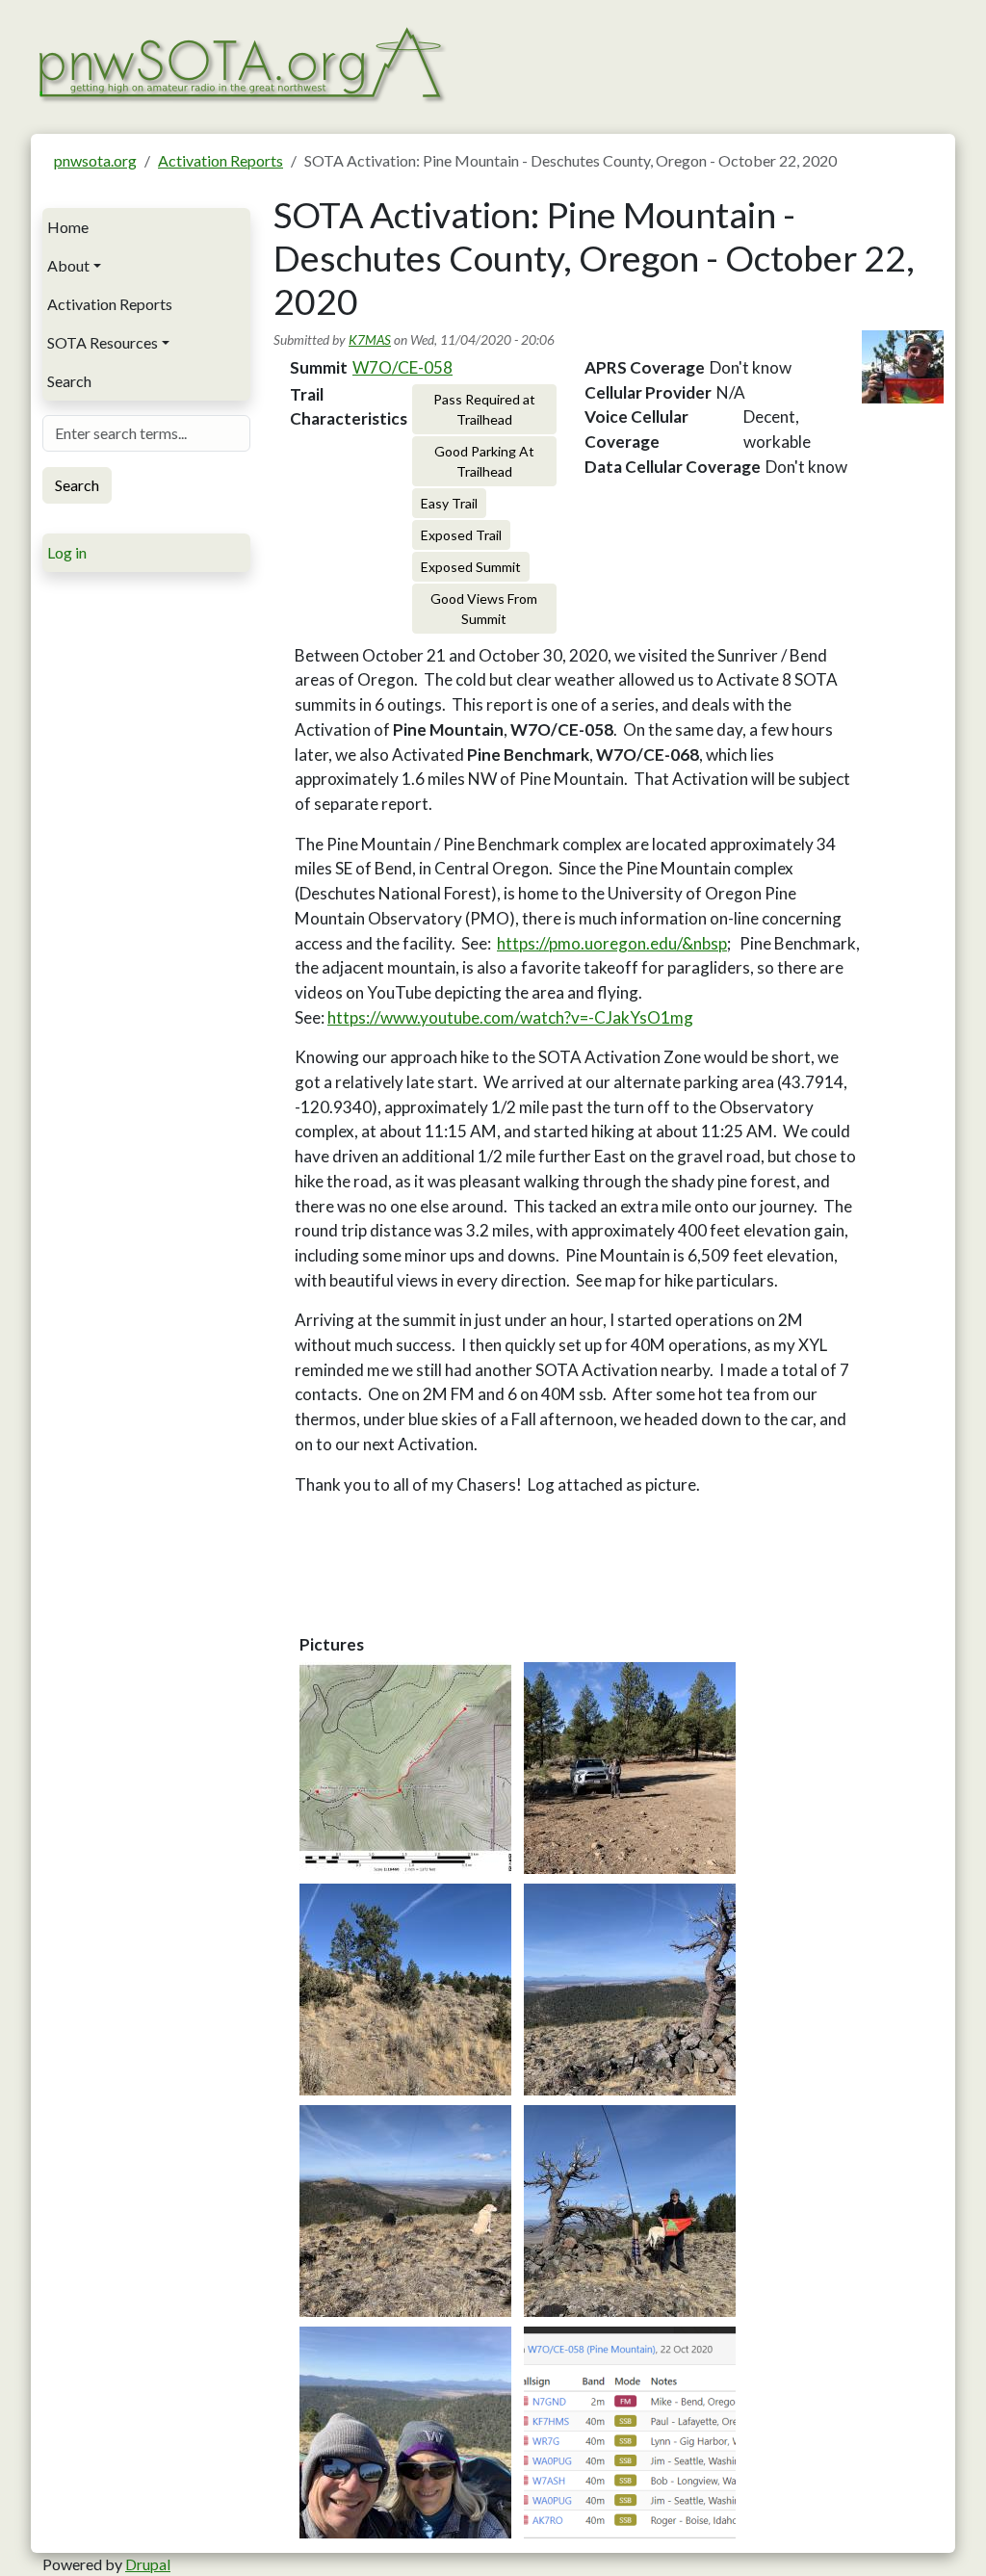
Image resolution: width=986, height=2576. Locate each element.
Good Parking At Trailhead (484, 461)
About (68, 265)
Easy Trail (449, 503)
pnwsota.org (95, 160)
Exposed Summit (471, 567)
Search (69, 381)
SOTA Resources (103, 342)
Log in (67, 552)
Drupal (148, 2564)
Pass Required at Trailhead (484, 409)
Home (68, 227)
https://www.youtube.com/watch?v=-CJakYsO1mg (510, 1017)
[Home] (240, 62)
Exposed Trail (461, 535)
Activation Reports (221, 160)
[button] (405, 1768)
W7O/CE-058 (402, 367)
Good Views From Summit (484, 609)
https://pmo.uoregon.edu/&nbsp (612, 943)
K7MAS (370, 339)
